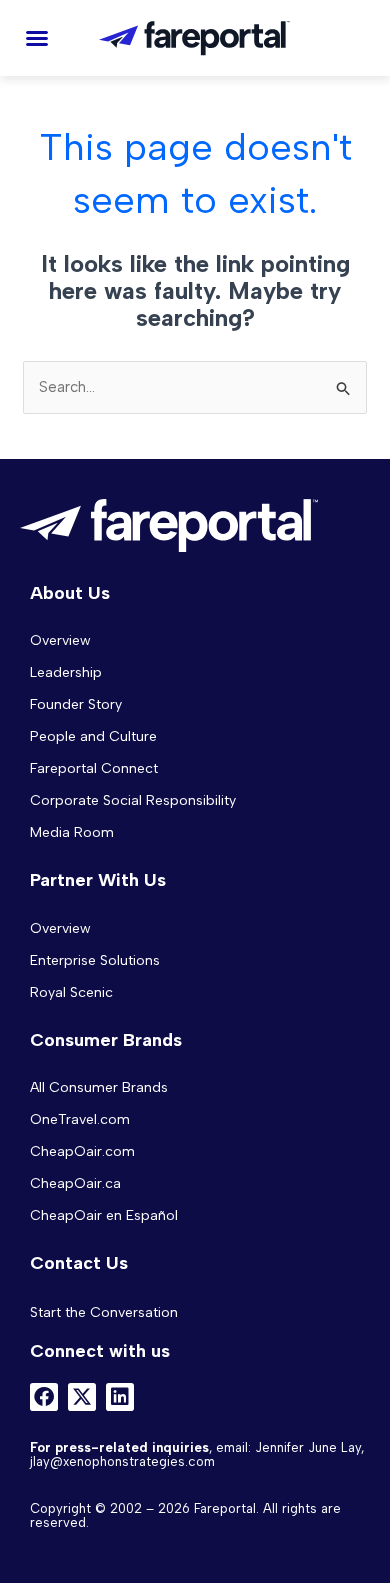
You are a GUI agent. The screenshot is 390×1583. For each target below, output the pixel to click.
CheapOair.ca (75, 1183)
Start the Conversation (104, 1312)
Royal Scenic (71, 992)
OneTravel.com (80, 1119)
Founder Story (76, 704)
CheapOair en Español (104, 1215)
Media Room (72, 832)
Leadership (66, 672)
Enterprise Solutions (95, 960)
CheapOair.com (82, 1151)
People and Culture (93, 736)
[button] (37, 38)
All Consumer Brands (99, 1087)
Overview (60, 640)
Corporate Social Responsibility (133, 800)
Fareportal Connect (94, 768)
